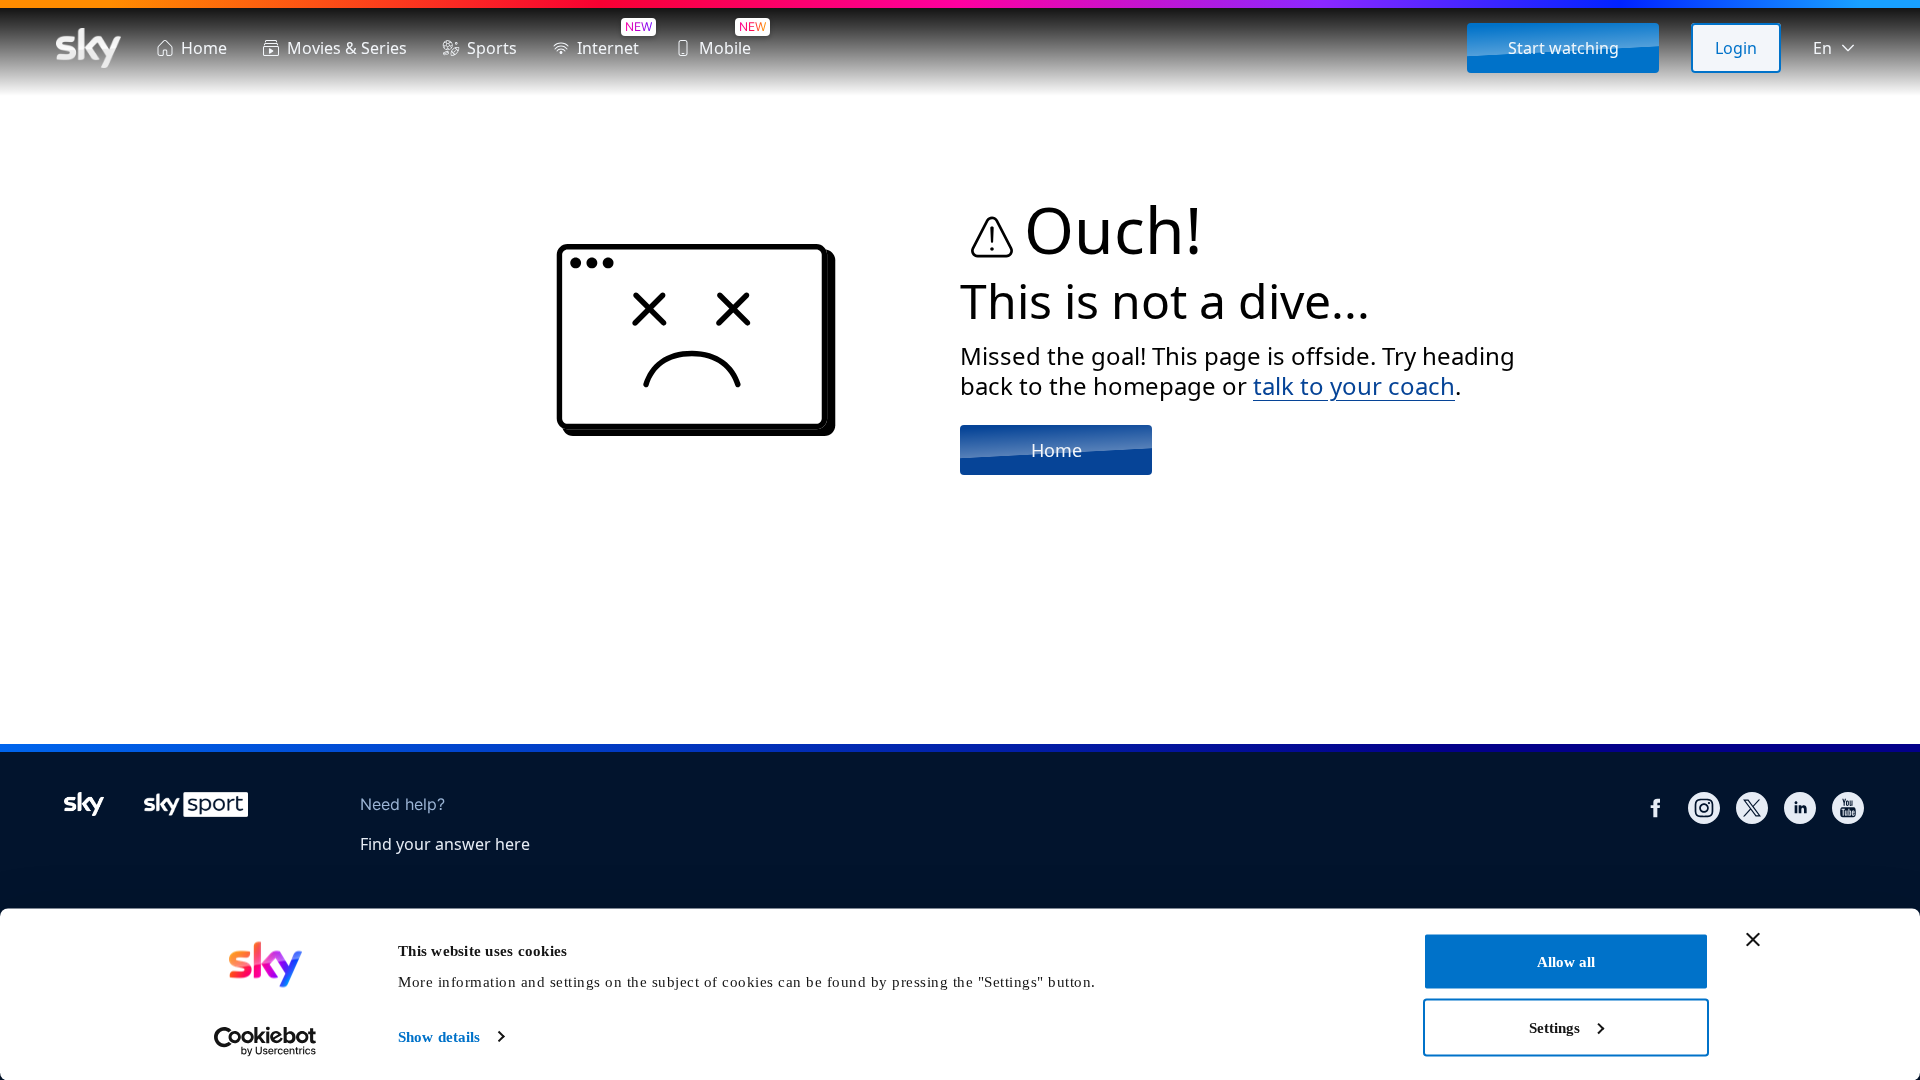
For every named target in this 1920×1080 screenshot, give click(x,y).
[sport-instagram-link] (1704, 808)
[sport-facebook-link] (1656, 808)
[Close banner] (1753, 940)
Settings (1554, 1027)
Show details (439, 1037)
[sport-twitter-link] (1752, 808)
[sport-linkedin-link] (1800, 808)
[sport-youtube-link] (1848, 808)
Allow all (1566, 962)
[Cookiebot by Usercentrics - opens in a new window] (265, 1041)
